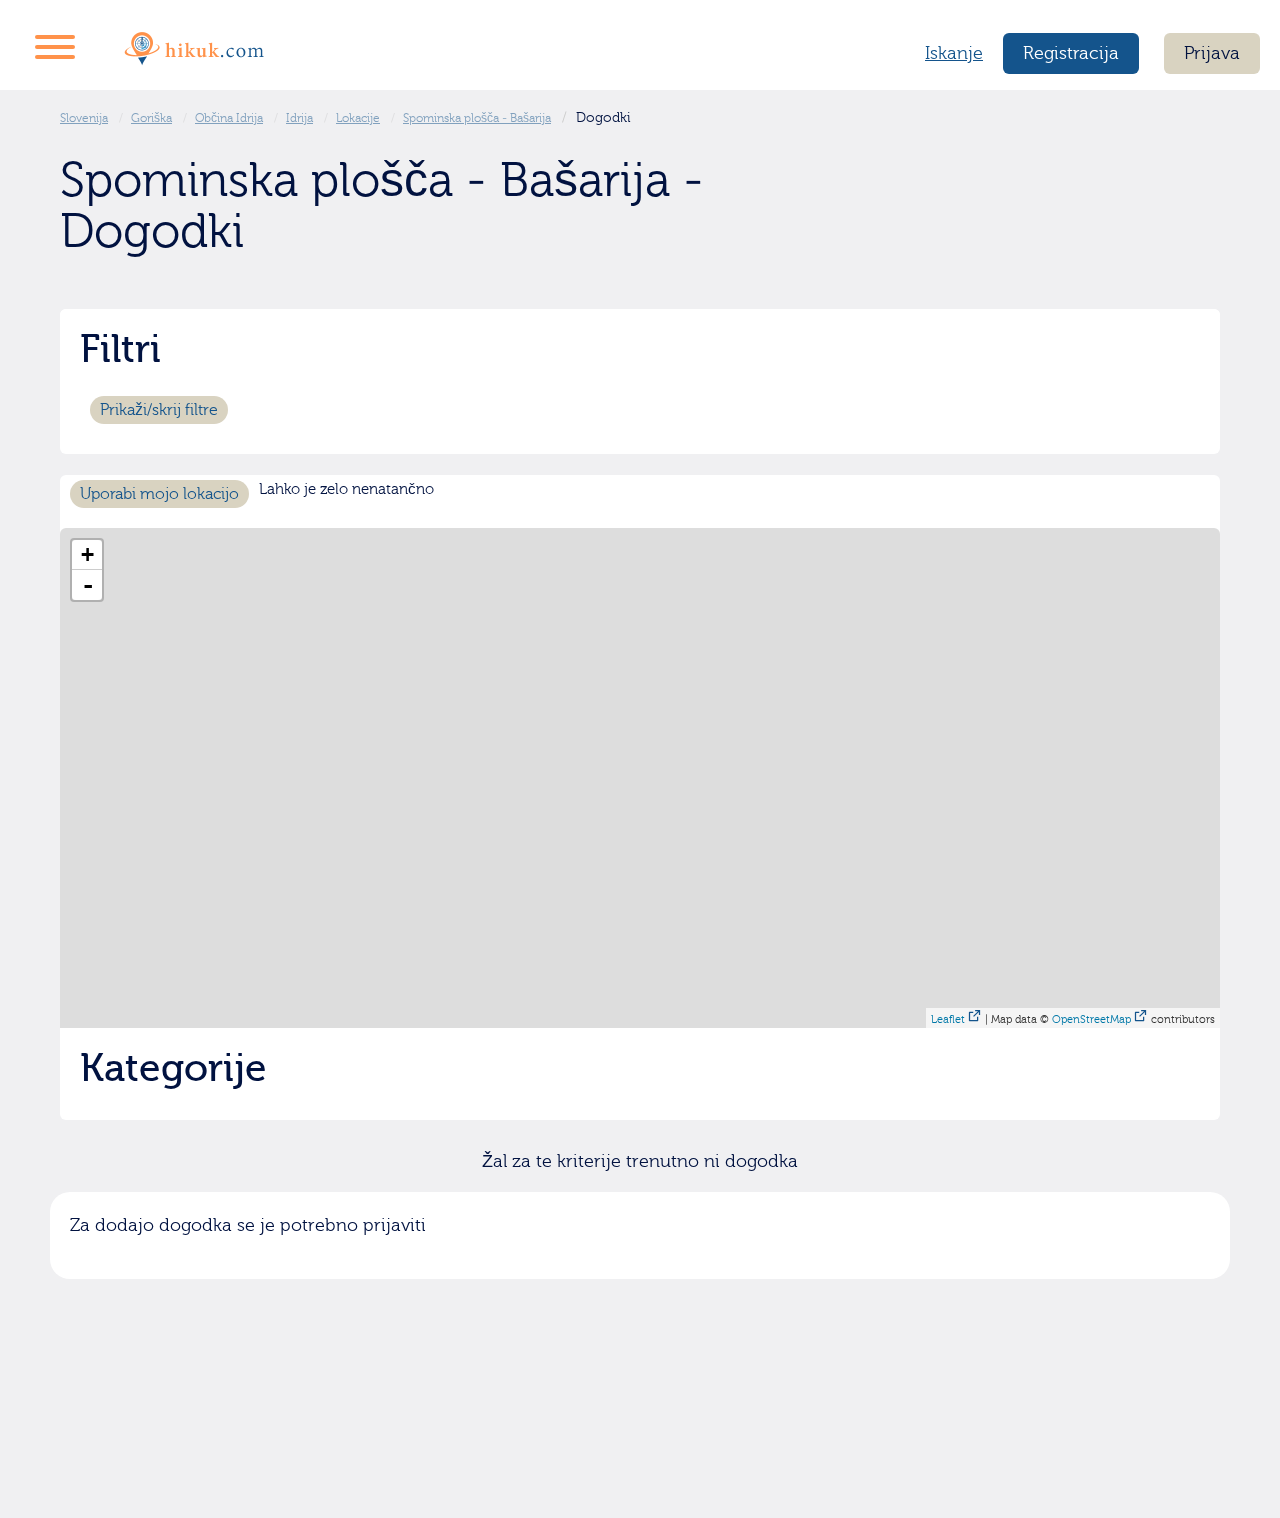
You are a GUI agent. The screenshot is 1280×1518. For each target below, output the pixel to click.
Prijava (1212, 53)
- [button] (88, 585)
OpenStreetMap (1091, 1019)
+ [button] (87, 554)
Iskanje (954, 53)
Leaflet (948, 1019)
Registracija (1071, 53)
